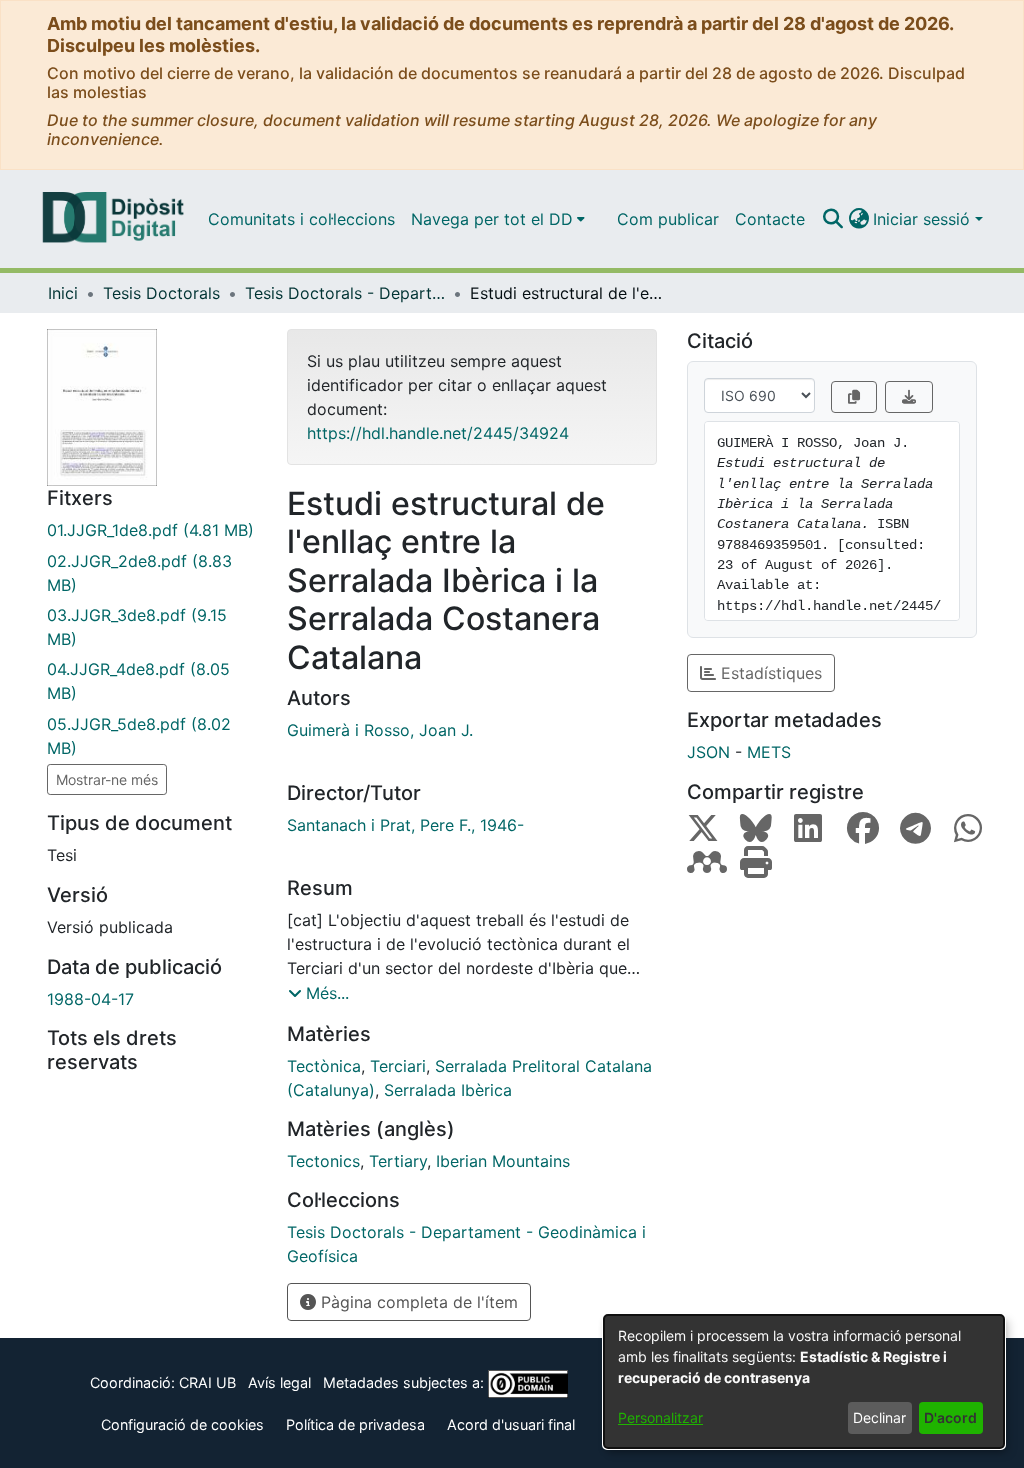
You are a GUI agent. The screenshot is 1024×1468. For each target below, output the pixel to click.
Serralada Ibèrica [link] (448, 1090)
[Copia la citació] (854, 397)
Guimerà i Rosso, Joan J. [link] (380, 730)
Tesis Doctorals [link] (161, 293)
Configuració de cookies (182, 1424)
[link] (152, 530)
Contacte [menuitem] (770, 219)
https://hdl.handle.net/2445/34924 (438, 433)
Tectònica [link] (324, 1066)
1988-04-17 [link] (90, 999)
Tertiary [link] (398, 1161)
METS (769, 752)
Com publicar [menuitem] (668, 219)
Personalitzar (660, 1417)
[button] (832, 219)
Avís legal (279, 1382)
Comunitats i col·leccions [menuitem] (301, 219)
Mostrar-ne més (107, 779)
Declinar (879, 1417)
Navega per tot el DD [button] (492, 219)
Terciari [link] (398, 1066)
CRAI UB (207, 1382)
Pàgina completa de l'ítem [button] (417, 1302)
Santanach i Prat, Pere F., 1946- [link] (405, 825)
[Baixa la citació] (909, 397)
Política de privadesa (355, 1424)
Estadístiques (769, 673)
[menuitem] (498, 219)
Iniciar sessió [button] (924, 219)
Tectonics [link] (323, 1161)
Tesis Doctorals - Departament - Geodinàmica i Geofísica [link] (345, 293)
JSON (708, 752)
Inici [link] (63, 293)
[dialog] (804, 1381)
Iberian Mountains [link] (503, 1161)
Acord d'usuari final (511, 1424)
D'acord (950, 1417)
